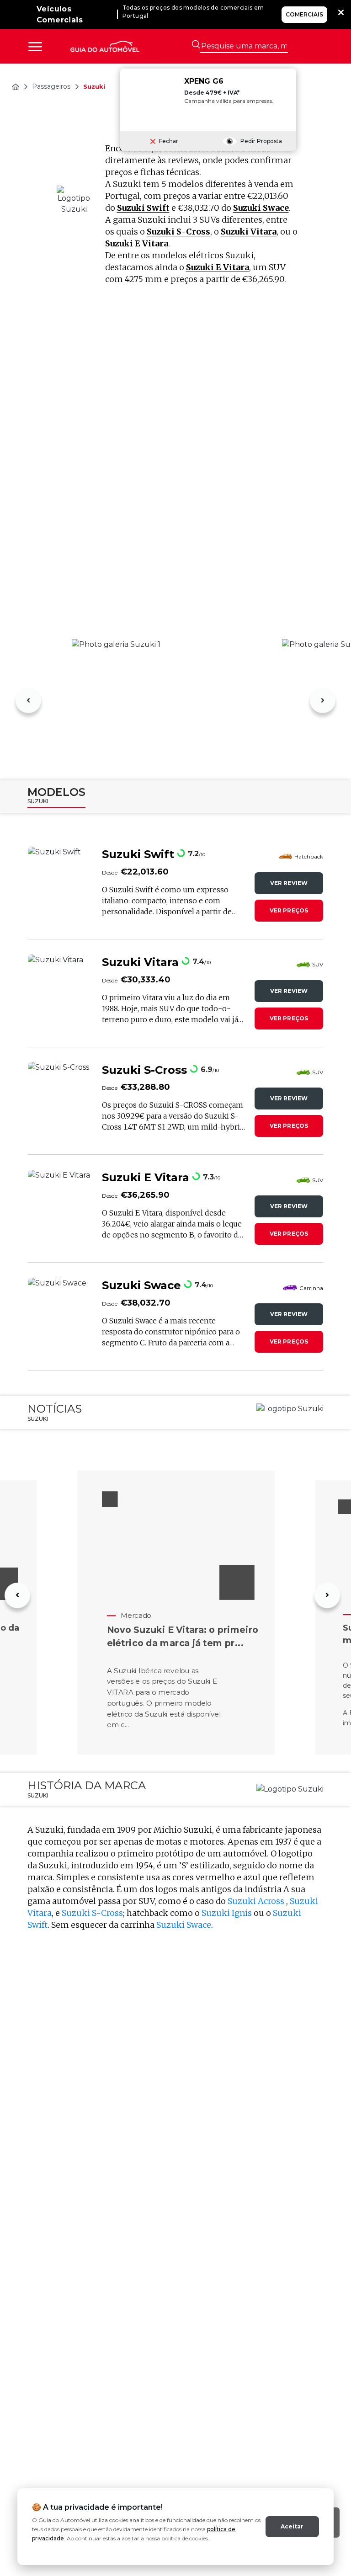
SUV (318, 964)
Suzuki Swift (143, 208)
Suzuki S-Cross (178, 232)
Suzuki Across (257, 1901)
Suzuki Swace (261, 208)
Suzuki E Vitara (137, 243)
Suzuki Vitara (249, 232)
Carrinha (311, 1288)
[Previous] (28, 700)
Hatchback (309, 856)
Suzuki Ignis (227, 1913)
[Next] (323, 700)
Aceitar (292, 2526)
